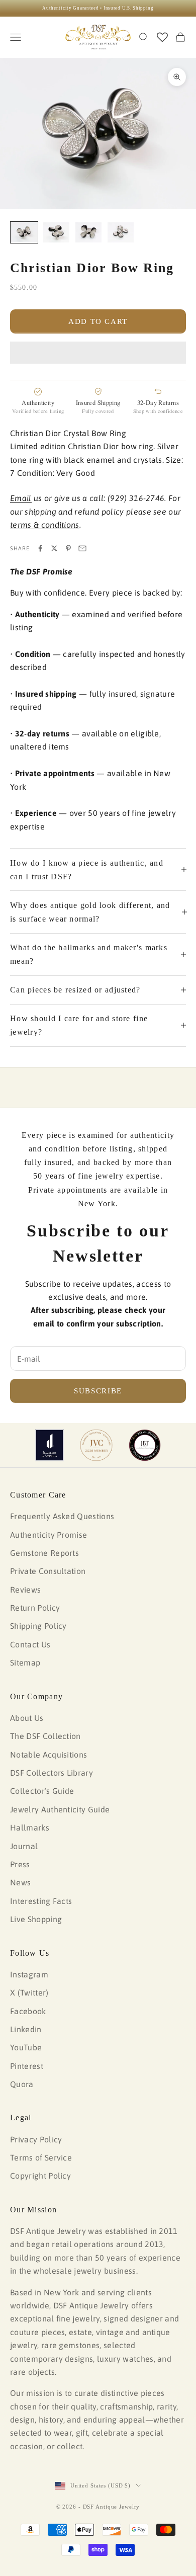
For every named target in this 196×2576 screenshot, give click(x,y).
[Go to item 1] (24, 232)
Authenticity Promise (48, 1535)
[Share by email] (82, 548)
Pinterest (27, 2066)
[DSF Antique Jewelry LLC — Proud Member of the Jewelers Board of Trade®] (145, 1445)
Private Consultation (48, 1571)
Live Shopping (36, 1919)
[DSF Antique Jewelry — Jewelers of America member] (50, 1445)
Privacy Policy (36, 2139)
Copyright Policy (40, 2176)
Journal (24, 1846)
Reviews (25, 1590)
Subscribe (98, 1391)
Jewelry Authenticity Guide (60, 1809)
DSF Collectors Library (52, 1773)
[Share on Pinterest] (68, 548)
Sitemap (25, 1663)
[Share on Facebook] (40, 548)
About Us (27, 1718)
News (20, 1882)
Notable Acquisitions (48, 1755)
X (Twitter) (29, 1992)
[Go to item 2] (56, 232)
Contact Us (30, 1644)
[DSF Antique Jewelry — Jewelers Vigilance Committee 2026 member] (96, 1445)
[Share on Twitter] (54, 548)
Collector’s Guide (42, 1791)
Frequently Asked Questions (62, 1516)
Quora (22, 2084)
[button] (98, 353)
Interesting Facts (41, 1901)
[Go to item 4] (121, 232)
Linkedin (26, 2029)
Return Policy (35, 1608)
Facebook (28, 2011)
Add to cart (98, 321)
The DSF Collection (45, 1736)
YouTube (26, 2047)
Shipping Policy (38, 1626)
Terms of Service (41, 2157)
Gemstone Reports (44, 1553)
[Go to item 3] (88, 232)
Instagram (29, 1974)
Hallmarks (30, 1827)
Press (20, 1864)
